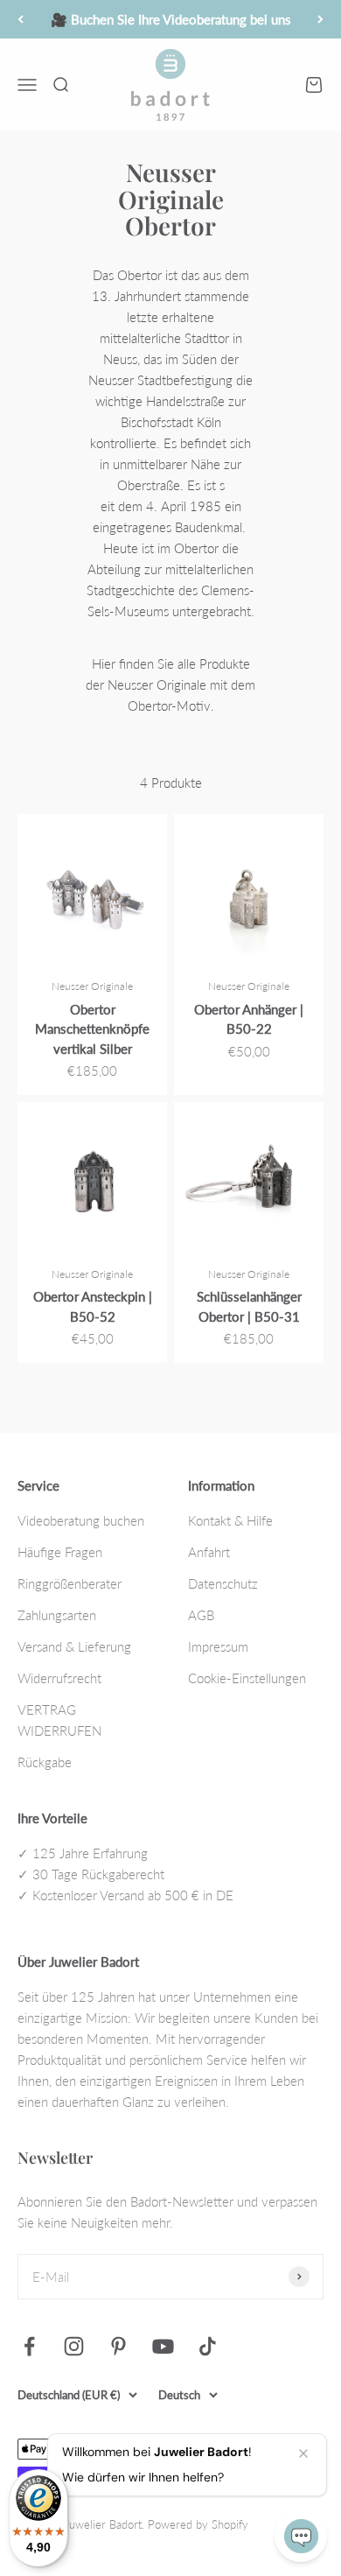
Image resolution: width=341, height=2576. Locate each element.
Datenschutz (223, 1583)
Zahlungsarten (57, 1615)
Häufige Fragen (60, 1552)
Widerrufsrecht (59, 1678)
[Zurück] (21, 19)
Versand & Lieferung (74, 1646)
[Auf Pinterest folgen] (118, 2346)
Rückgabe (45, 1762)
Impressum (218, 1646)
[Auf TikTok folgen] (208, 2346)
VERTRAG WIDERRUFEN (59, 1720)
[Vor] (320, 19)
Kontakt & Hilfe (230, 1520)
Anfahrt (209, 1552)
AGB (201, 1615)
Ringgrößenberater (70, 1583)
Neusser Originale (92, 986)
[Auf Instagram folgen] (74, 2346)
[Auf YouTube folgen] (163, 2346)
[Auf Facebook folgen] (29, 2346)
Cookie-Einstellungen (247, 1678)
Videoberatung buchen (81, 1520)
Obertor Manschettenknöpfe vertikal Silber (92, 1029)
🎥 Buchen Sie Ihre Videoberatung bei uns (171, 19)
